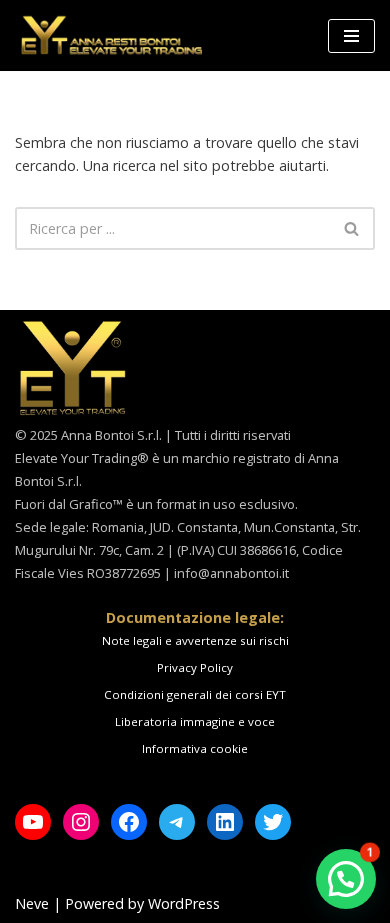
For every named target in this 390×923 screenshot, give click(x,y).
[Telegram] (177, 822)
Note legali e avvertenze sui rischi (195, 640)
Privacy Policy (195, 667)
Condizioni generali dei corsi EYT (195, 694)
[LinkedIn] (225, 822)
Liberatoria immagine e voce (195, 721)
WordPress (184, 903)
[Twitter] (273, 822)
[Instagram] (81, 822)
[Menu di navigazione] (351, 36)
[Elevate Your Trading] (111, 35)
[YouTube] (33, 822)
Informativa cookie (195, 748)
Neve (32, 903)
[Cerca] (352, 228)
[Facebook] (129, 822)
